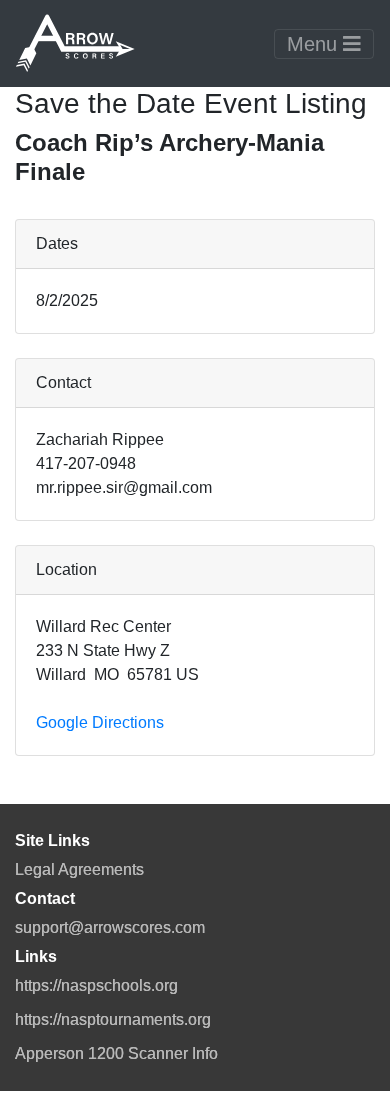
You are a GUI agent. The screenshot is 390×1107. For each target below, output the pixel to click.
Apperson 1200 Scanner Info (116, 1053)
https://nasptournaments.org (113, 1019)
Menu (315, 44)
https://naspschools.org (96, 985)
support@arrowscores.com (110, 927)
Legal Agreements (79, 869)
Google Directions (100, 722)
